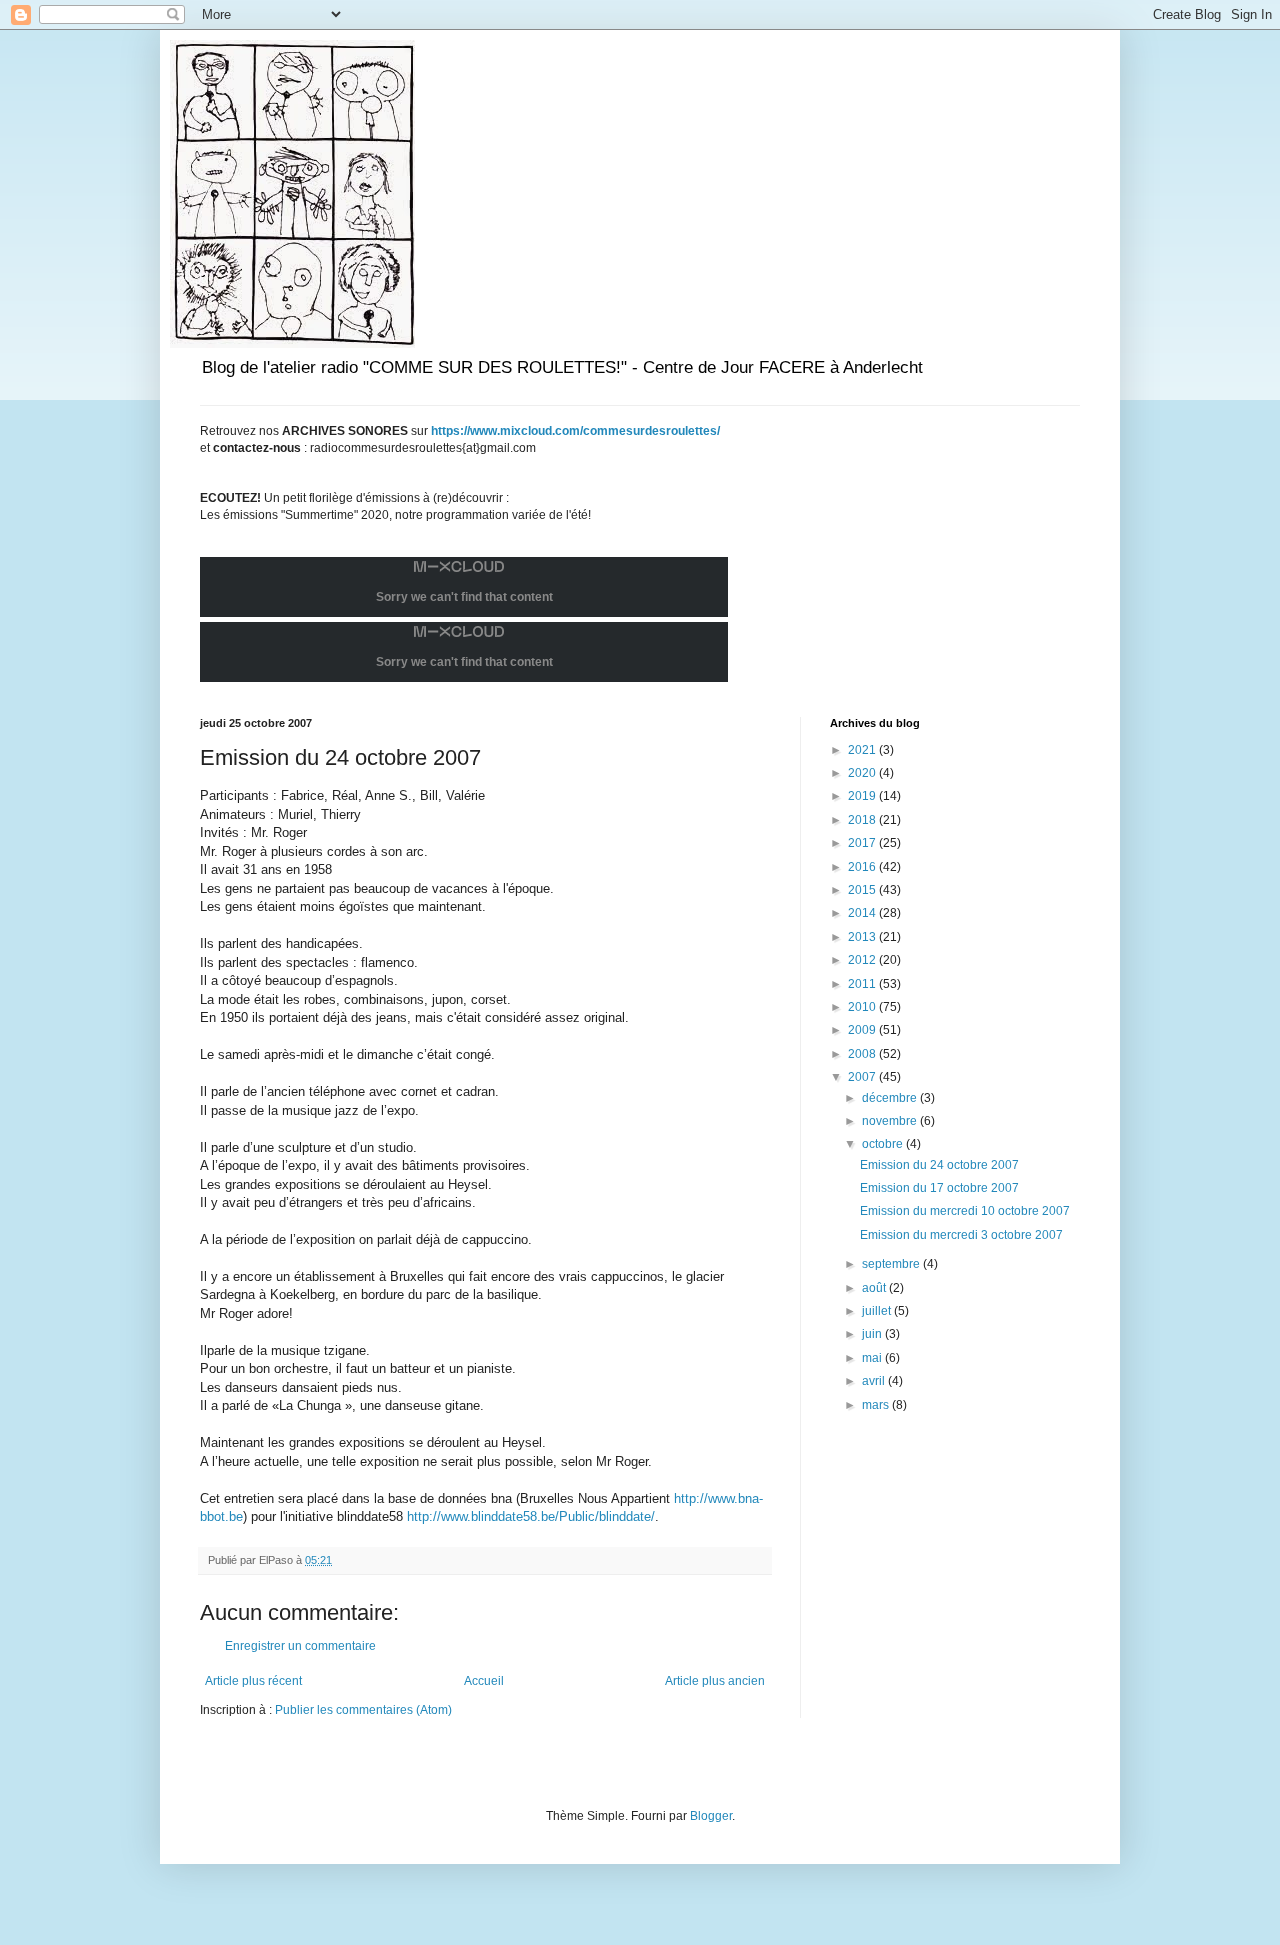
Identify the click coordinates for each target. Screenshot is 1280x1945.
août (875, 1288)
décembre (891, 1098)
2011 (863, 984)
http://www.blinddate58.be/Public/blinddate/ (531, 1516)
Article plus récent (253, 1681)
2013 (863, 937)
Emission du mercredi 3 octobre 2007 (961, 1235)
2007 (863, 1077)
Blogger (711, 1816)
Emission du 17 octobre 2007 (939, 1188)
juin (873, 1334)
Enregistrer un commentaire (300, 1646)
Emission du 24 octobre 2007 (939, 1165)
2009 (863, 1030)
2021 (863, 750)
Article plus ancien (715, 1681)
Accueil (484, 1681)
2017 (863, 843)
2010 (863, 1007)
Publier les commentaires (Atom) (363, 1710)
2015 (863, 890)
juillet (878, 1311)
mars (877, 1405)
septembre (892, 1264)
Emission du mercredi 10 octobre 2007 (965, 1211)
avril (875, 1381)
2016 (863, 867)
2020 (863, 773)
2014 (863, 913)
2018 (863, 820)
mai (873, 1358)
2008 (863, 1054)
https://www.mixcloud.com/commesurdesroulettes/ (575, 431)
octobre (884, 1144)
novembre (891, 1121)
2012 (863, 960)
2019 (863, 796)
